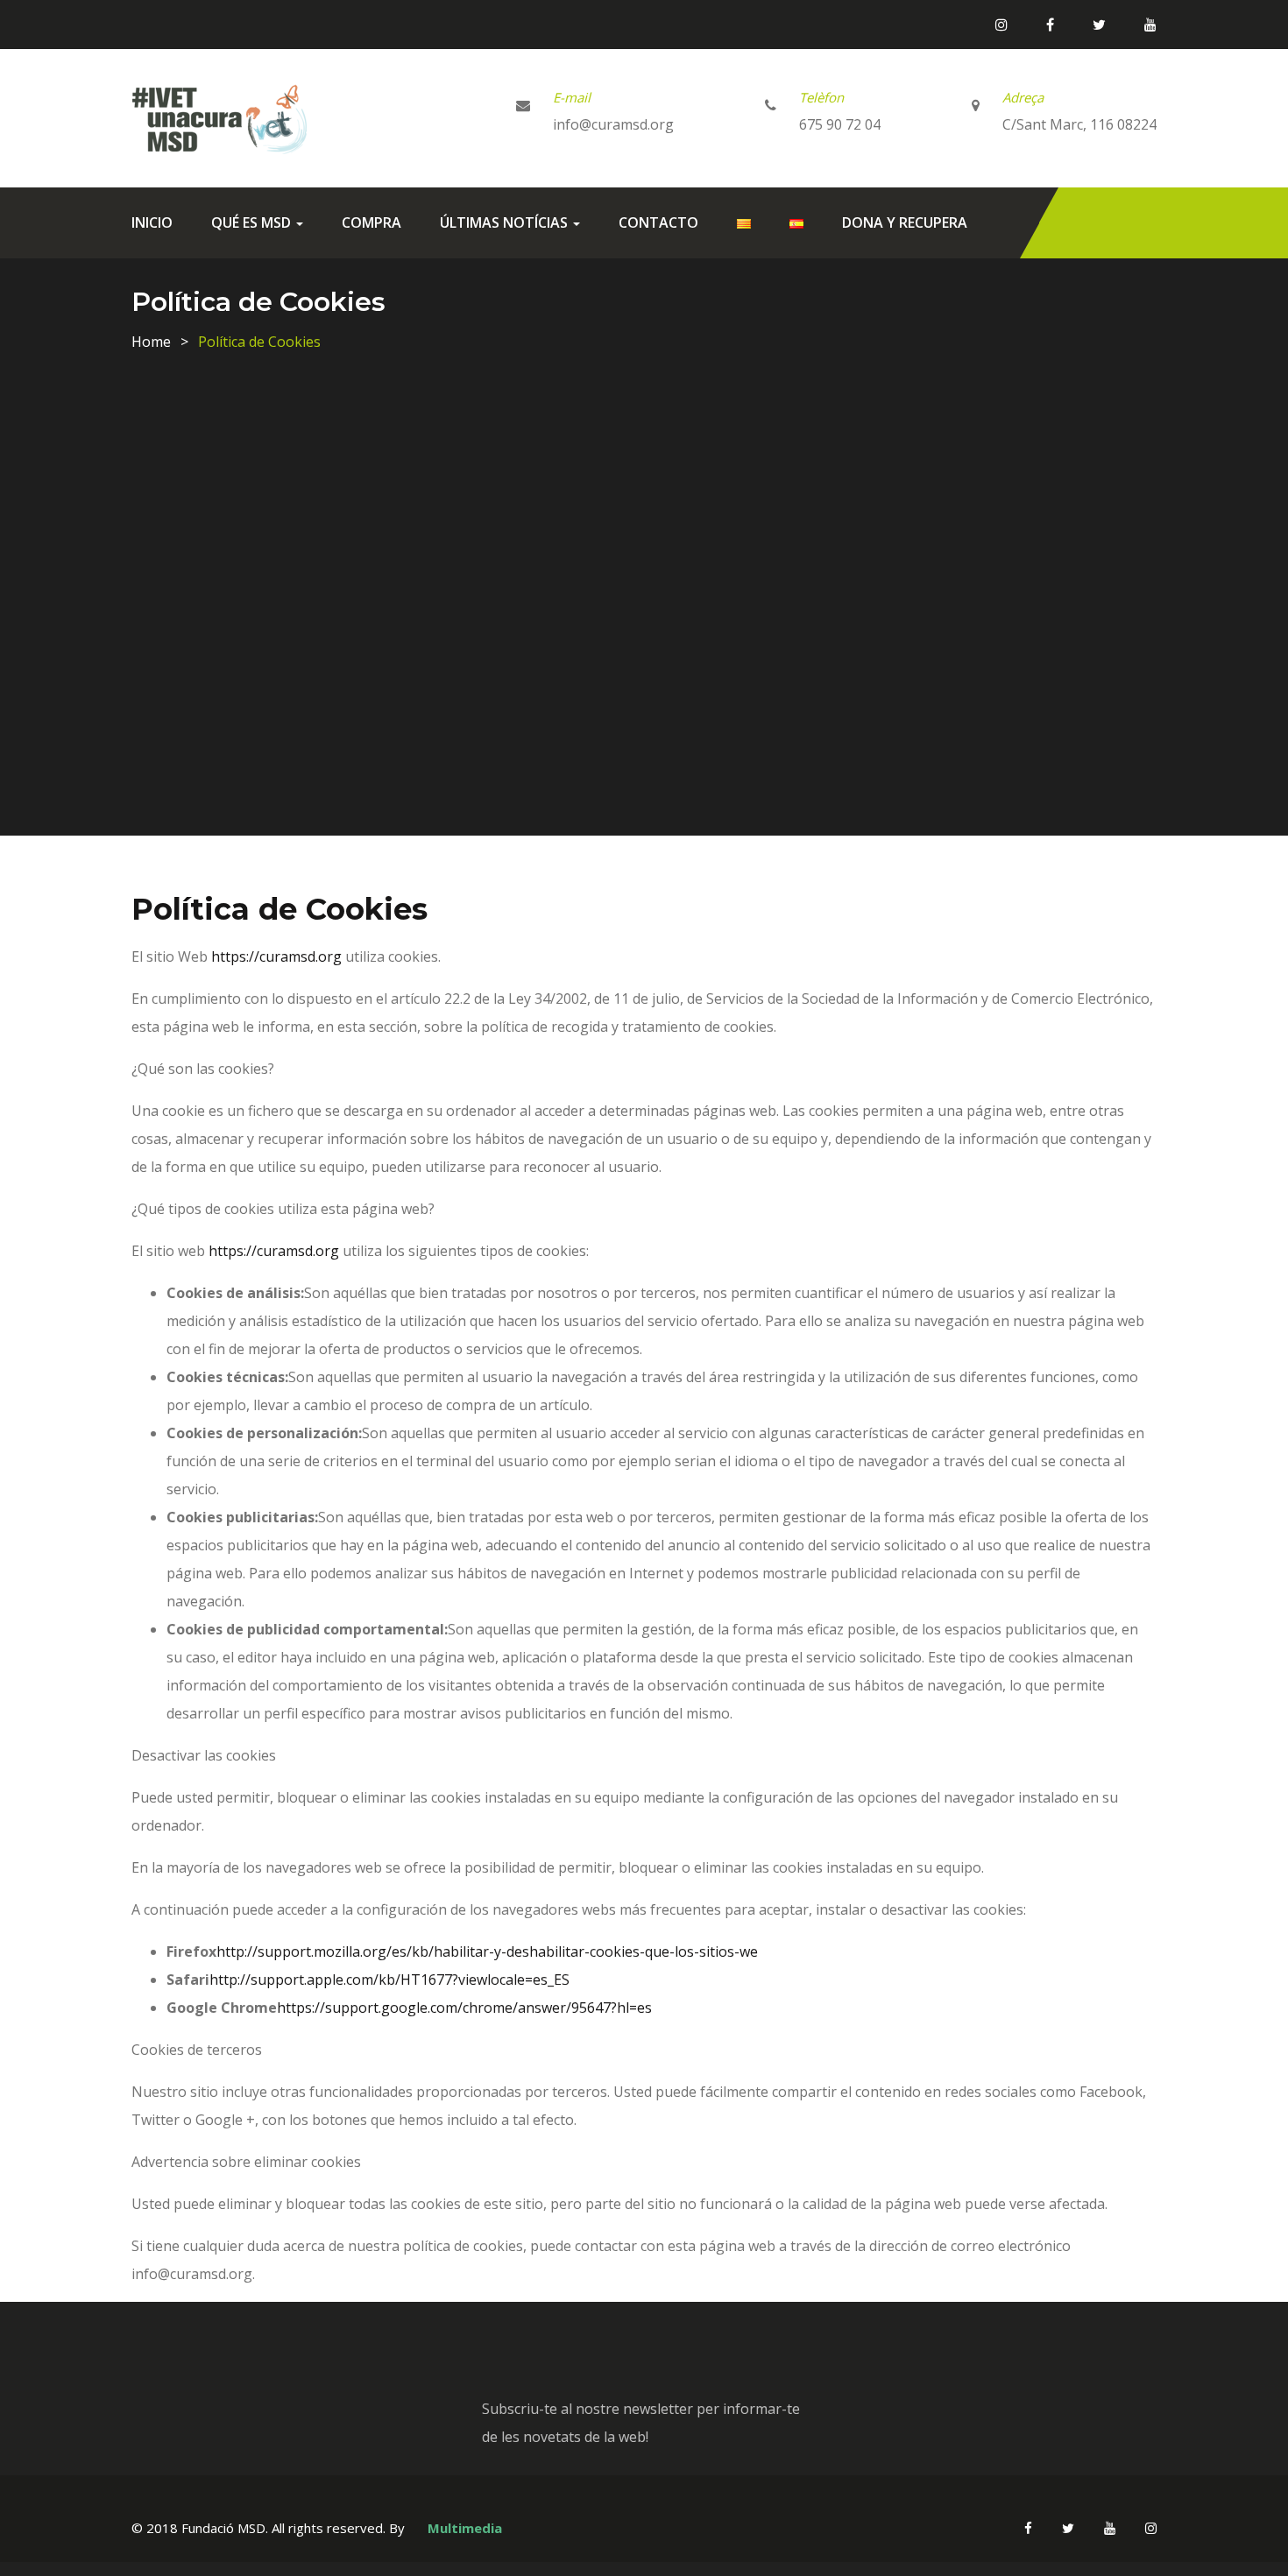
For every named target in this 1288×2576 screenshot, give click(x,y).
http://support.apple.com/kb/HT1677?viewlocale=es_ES (389, 1980)
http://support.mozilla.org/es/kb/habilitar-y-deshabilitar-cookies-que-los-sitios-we (487, 1951)
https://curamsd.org (276, 956)
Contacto (658, 222)
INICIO (152, 222)
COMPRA (372, 222)
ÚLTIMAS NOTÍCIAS (506, 222)
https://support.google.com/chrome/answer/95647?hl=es (464, 2008)
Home (151, 342)
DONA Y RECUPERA (905, 222)
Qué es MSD (253, 222)
